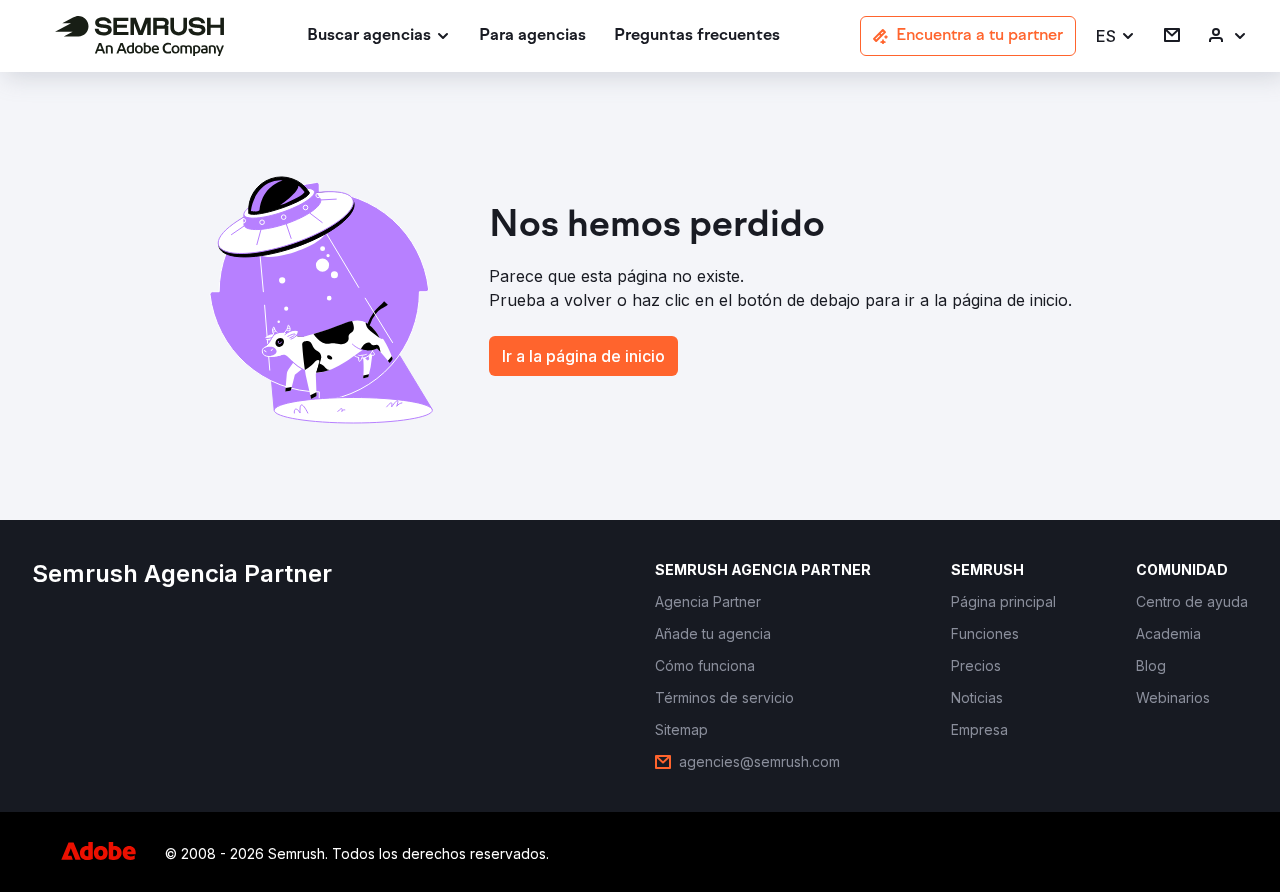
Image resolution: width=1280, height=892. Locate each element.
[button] (1116, 36)
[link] (532, 36)
